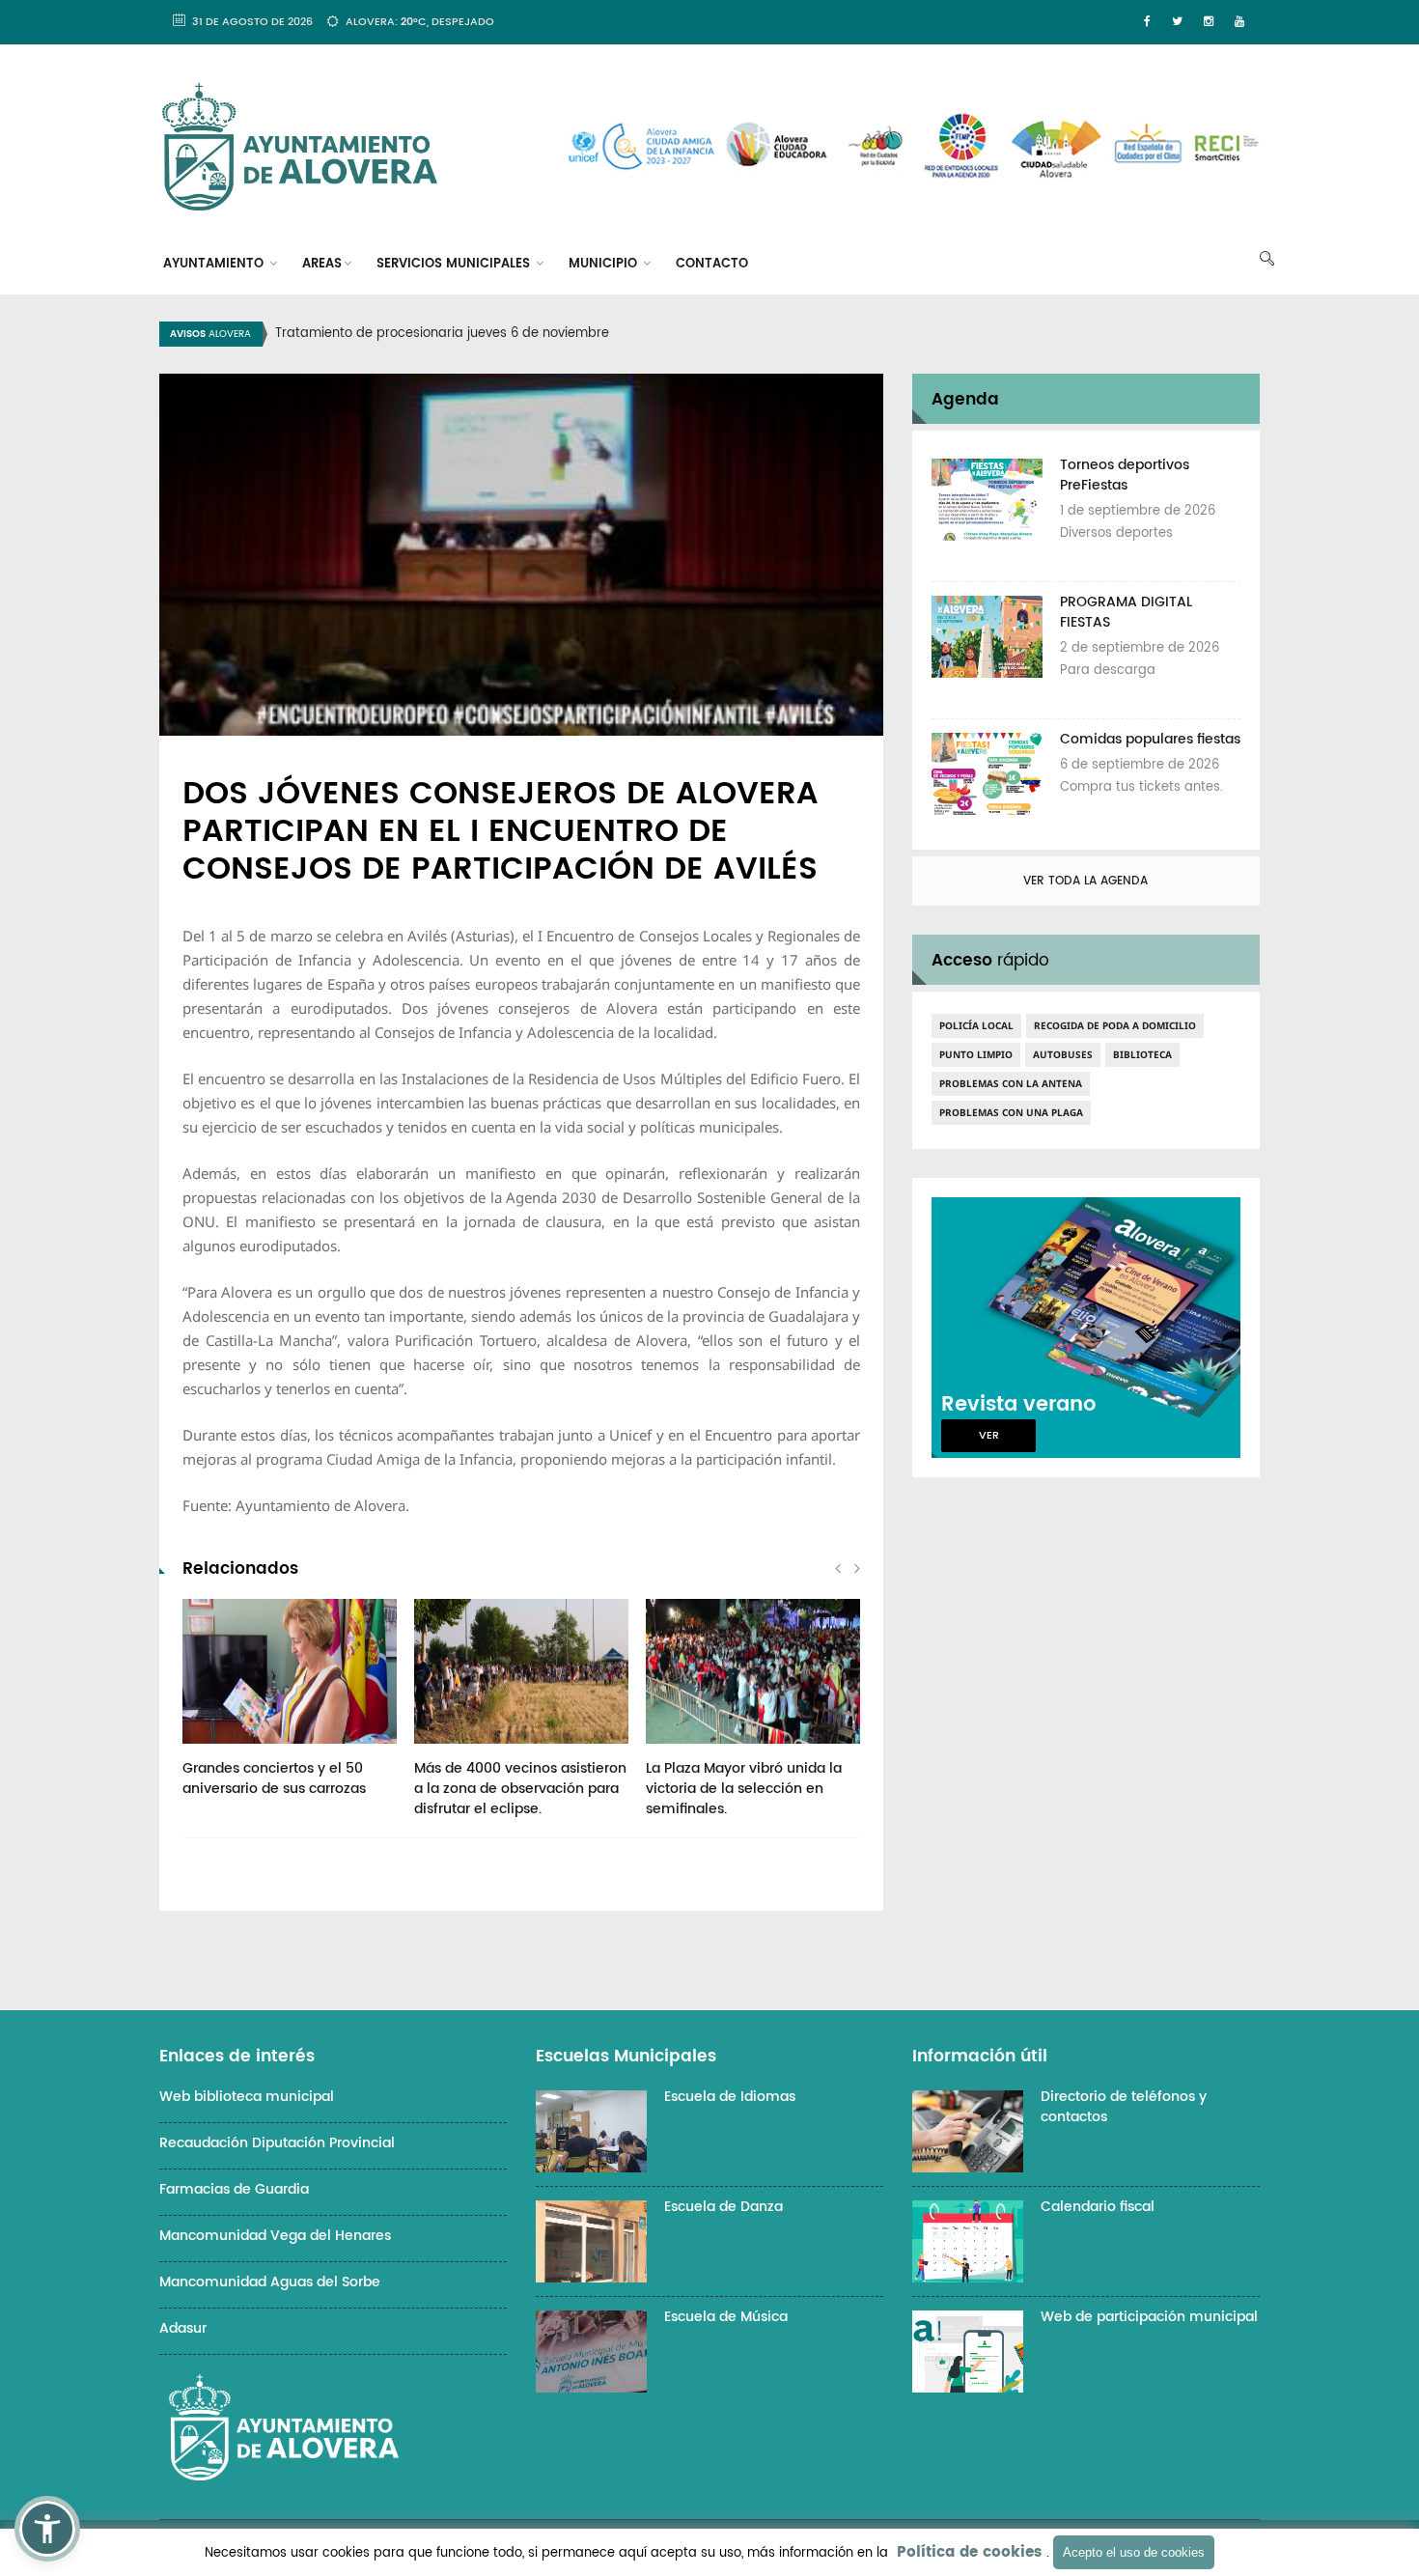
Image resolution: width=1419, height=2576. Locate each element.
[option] (734, 334)
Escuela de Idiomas (730, 2097)
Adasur (183, 2328)
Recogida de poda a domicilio (1115, 1025)
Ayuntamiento (215, 264)
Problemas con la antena (1011, 1083)
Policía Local (976, 1025)
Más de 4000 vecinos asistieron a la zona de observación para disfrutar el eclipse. (520, 1789)
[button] (47, 2529)
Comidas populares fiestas (1150, 739)
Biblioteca (1142, 1054)
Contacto (712, 264)
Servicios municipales (455, 264)
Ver (989, 1436)
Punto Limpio (976, 1054)
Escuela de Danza (723, 2207)
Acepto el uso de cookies (1134, 2552)
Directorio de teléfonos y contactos (1124, 2107)
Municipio (605, 264)
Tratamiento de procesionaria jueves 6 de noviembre (442, 334)
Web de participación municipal (1149, 2317)
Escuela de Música (726, 2317)
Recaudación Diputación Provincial (277, 2143)
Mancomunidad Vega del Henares (275, 2236)
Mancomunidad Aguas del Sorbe (270, 2282)
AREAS (322, 264)
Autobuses (1063, 1054)
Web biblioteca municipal (247, 2097)
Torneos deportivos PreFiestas (1125, 475)
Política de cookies (969, 2552)
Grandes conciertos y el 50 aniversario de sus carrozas (274, 1778)
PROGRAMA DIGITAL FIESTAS (1126, 612)
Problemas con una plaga (1011, 1112)
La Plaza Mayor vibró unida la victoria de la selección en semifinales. (744, 1789)
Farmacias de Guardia (234, 2189)
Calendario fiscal (1098, 2207)
